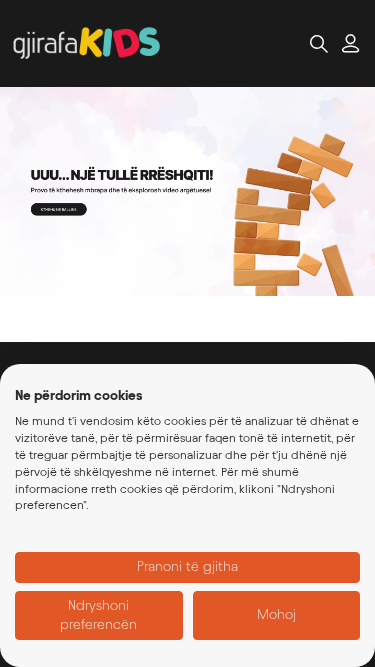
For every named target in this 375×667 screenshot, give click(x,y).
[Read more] (187, 191)
